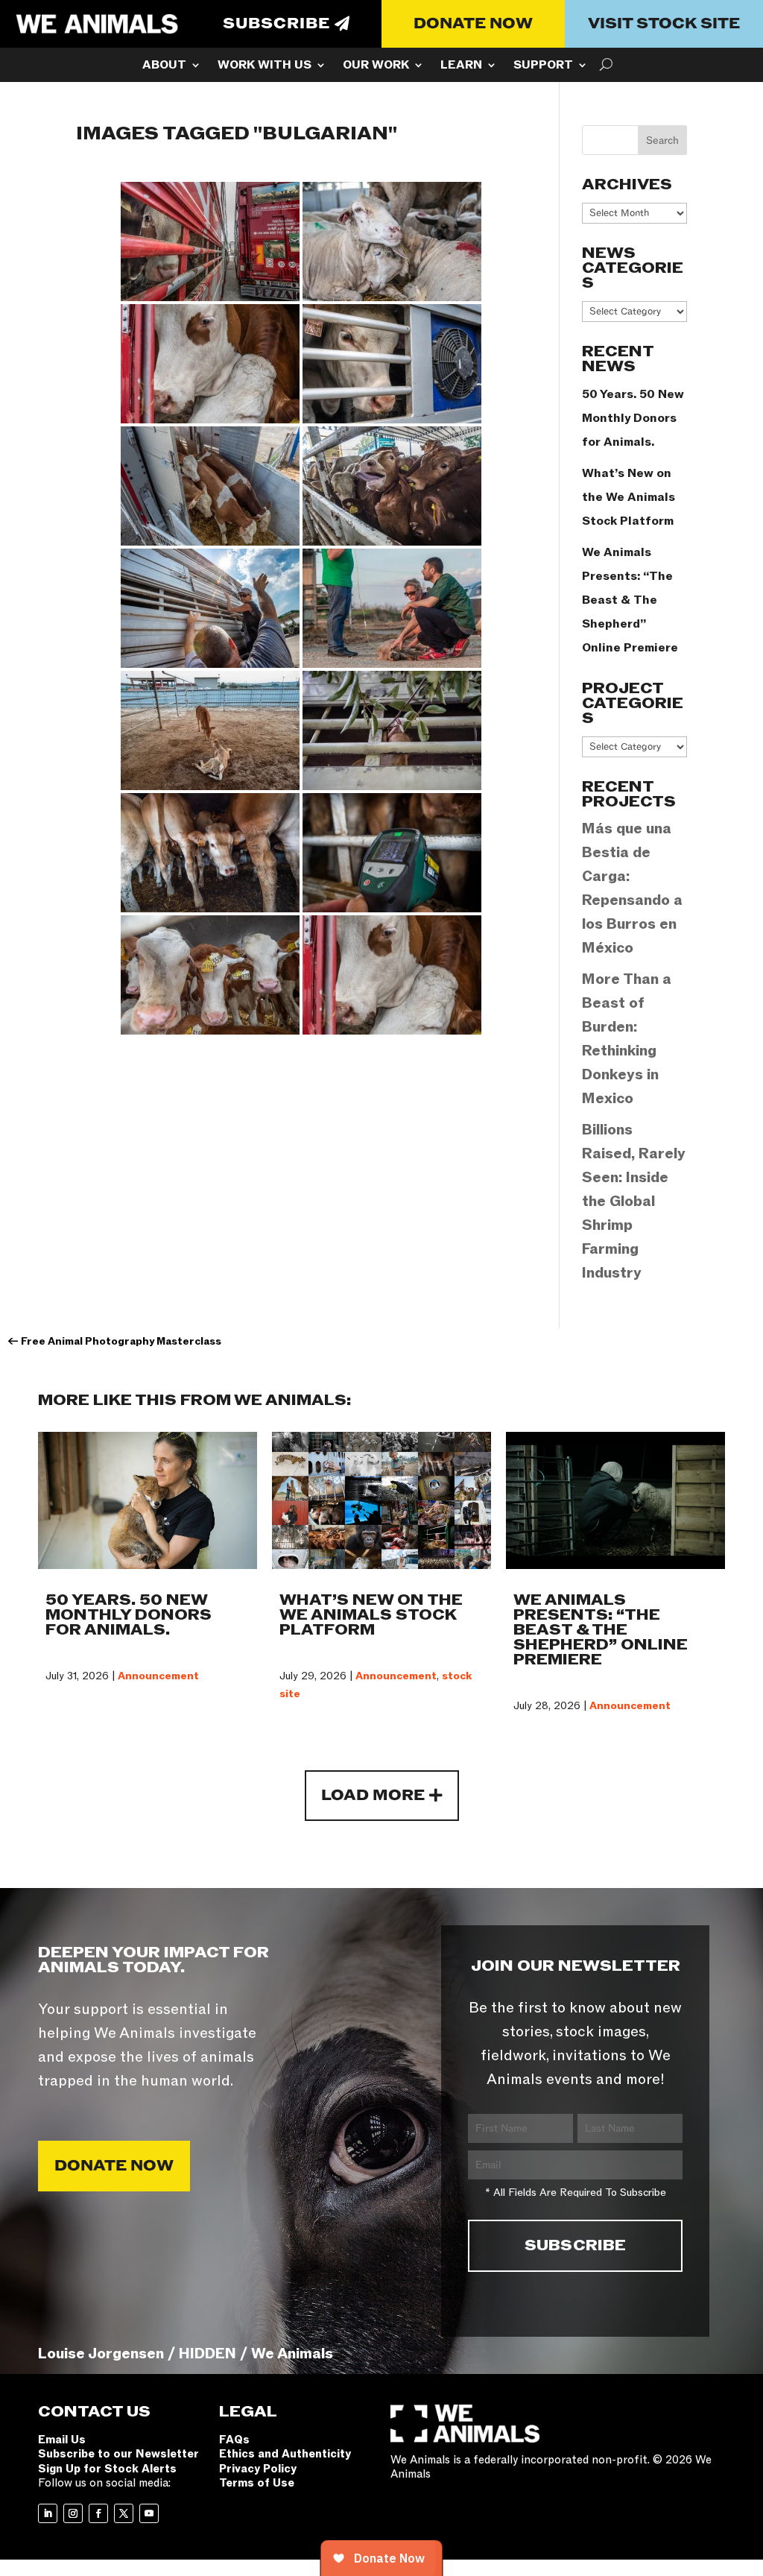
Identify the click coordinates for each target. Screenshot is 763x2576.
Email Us (62, 2440)
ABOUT (164, 66)
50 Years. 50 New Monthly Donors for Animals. (633, 418)
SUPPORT (543, 66)
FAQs (234, 2440)
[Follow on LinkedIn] (48, 2513)
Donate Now (473, 24)
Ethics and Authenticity (285, 2454)
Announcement (158, 1676)
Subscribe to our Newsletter (118, 2454)
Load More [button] (373, 1796)
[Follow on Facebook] (98, 2513)
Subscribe (276, 24)
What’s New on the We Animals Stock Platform (629, 497)
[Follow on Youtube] (149, 2513)
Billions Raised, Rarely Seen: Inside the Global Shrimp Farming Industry (634, 1202)
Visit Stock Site (664, 24)
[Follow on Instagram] (73, 2513)
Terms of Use (257, 2483)
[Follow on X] (124, 2513)
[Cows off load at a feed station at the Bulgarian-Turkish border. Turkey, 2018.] (210, 486)
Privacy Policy (258, 2469)
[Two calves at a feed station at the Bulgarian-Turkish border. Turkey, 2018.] (210, 730)
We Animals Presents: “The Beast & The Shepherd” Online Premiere (630, 600)
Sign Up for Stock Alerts (107, 2469)
